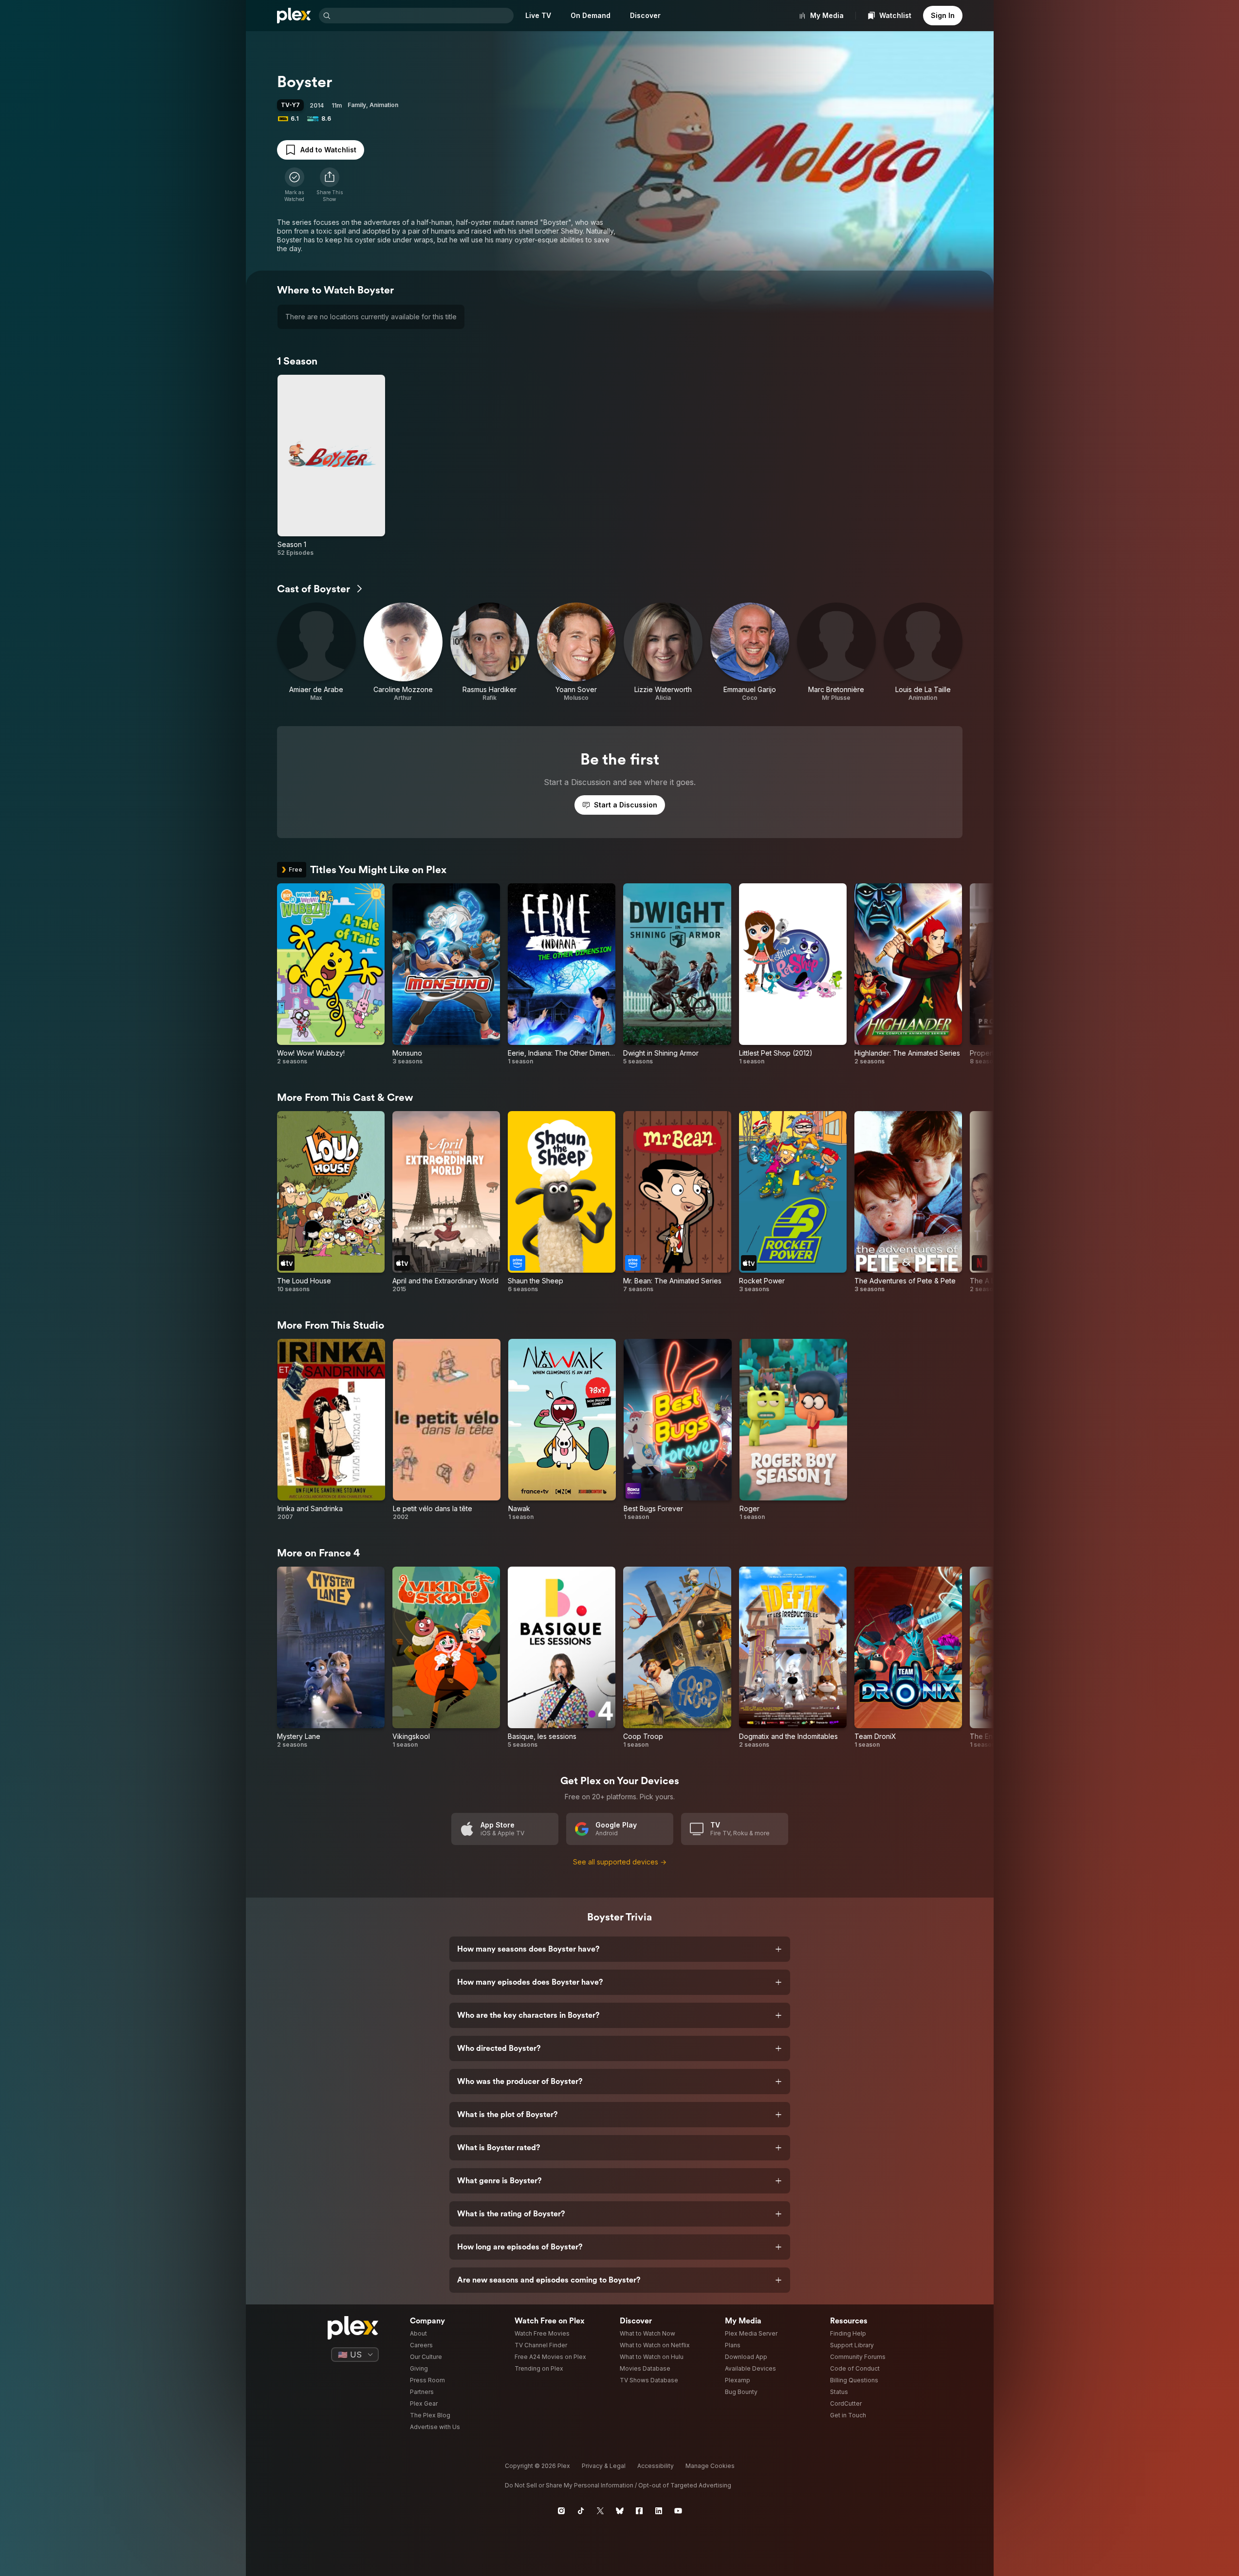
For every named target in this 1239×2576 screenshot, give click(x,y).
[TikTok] (581, 2511)
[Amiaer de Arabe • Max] (316, 652)
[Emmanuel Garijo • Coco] (750, 652)
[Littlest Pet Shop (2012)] (793, 974)
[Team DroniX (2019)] (908, 1658)
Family (357, 105)
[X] (600, 2511)
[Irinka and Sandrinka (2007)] (331, 1430)
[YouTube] (678, 2511)
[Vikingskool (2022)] (446, 1658)
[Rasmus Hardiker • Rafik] (490, 652)
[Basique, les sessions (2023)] (562, 1658)
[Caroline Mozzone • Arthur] (403, 652)
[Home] (294, 16)
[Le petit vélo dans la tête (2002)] (447, 1430)
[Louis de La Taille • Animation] (923, 652)
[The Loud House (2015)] (331, 1202)
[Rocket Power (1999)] (793, 1202)
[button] (330, 185)
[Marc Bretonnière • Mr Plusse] (836, 652)
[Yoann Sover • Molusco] (576, 652)
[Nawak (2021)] (562, 1430)
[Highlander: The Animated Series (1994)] (908, 974)
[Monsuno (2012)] (446, 974)
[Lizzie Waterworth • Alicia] (663, 652)
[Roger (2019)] (793, 1430)
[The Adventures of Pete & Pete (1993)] (908, 1202)
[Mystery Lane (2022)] (331, 1658)
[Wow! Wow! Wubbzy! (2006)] (331, 974)
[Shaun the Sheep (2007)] (562, 1202)
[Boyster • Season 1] (331, 466)
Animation (384, 105)
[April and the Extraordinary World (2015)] (446, 1202)
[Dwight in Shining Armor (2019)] (677, 974)
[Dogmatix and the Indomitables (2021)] (793, 1658)
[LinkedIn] (659, 2511)
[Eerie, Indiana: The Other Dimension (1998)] (562, 974)
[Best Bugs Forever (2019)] (677, 1430)
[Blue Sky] (620, 2511)
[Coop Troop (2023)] (677, 1658)
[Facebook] (639, 2511)
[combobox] (423, 16)
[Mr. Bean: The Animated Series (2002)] (677, 1202)
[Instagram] (561, 2511)
